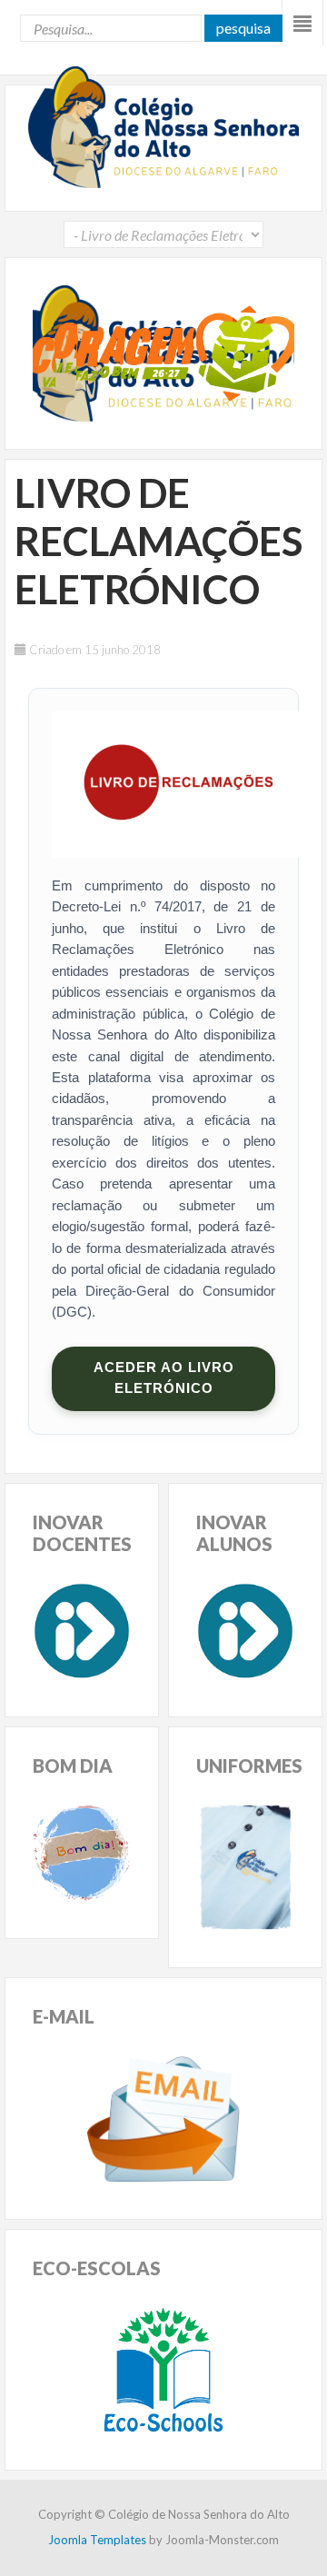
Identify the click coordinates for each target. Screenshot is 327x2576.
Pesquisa (243, 28)
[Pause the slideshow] (239, 353)
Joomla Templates (97, 2540)
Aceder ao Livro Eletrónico (164, 1378)
